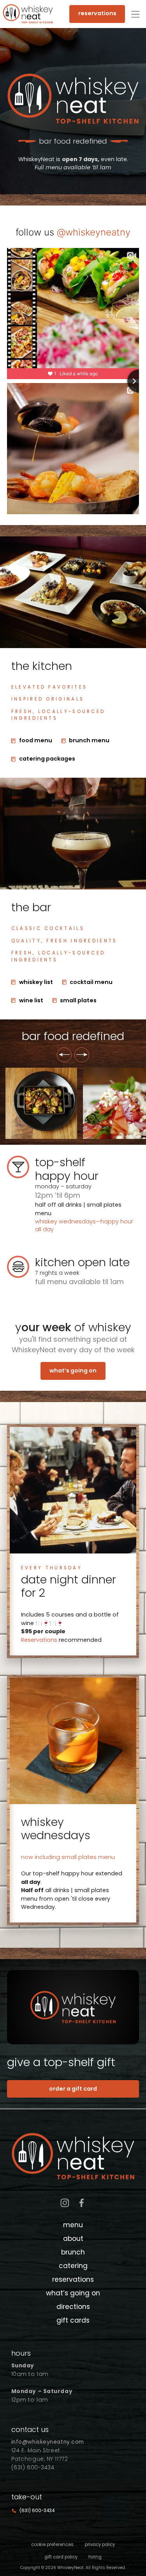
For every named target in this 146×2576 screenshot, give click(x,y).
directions (73, 2307)
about (73, 2239)
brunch (73, 2252)
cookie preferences (52, 2544)
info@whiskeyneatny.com (48, 2442)
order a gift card (73, 2089)
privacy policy (100, 2544)
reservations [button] (97, 13)
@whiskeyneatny (94, 232)
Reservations (39, 1640)
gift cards (73, 2320)
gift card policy (61, 2557)
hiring (95, 2557)
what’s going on (73, 1371)
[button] (135, 14)
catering (73, 2266)
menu (73, 2225)
